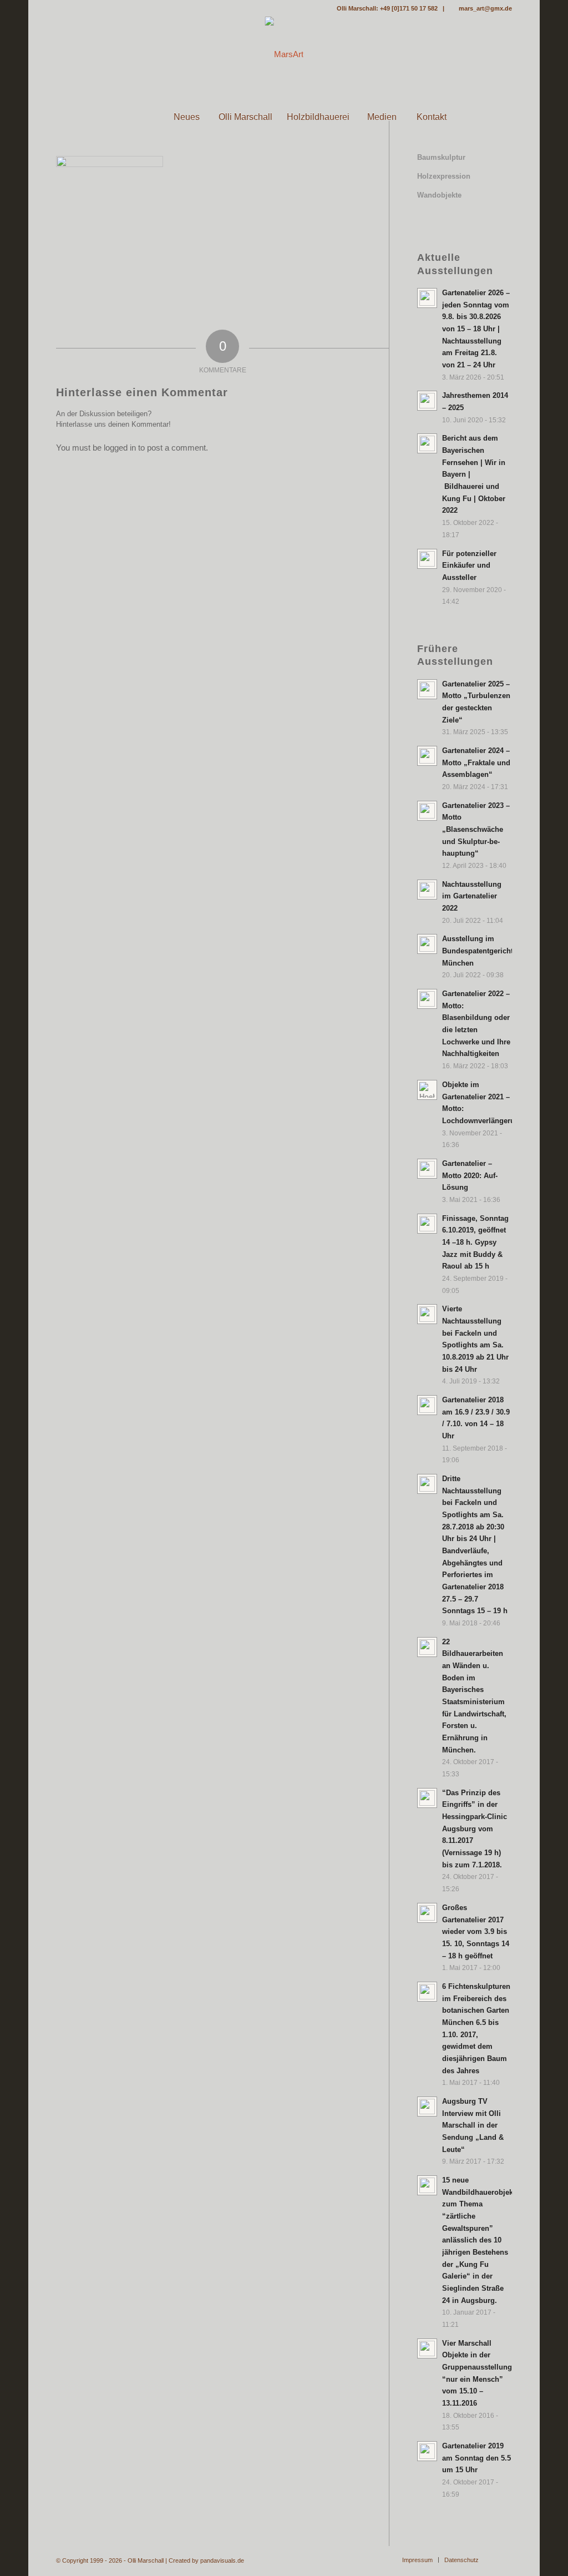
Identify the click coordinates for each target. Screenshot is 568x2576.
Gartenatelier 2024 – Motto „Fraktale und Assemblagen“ (476, 762)
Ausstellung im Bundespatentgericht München (478, 951)
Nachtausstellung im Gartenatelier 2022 (472, 896)
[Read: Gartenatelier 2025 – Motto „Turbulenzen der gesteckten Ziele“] (427, 689)
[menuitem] (136, 117)
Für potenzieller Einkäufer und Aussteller (469, 565)
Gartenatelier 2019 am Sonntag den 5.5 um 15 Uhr (476, 2458)
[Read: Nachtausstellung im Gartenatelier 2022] (427, 890)
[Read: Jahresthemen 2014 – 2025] (427, 401)
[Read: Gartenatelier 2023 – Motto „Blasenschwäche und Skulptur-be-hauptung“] (427, 811)
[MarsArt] (284, 54)
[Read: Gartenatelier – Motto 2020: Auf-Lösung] (427, 1169)
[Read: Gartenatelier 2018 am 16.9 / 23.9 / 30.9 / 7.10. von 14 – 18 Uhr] (427, 1405)
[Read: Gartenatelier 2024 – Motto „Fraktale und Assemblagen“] (427, 756)
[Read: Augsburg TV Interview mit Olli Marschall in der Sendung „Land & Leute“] (427, 2107)
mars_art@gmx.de (485, 8)
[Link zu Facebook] (59, 8)
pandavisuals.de (222, 2560)
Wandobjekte (439, 195)
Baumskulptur (441, 157)
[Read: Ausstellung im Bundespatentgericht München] (427, 944)
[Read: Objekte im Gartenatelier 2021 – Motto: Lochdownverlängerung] (427, 1090)
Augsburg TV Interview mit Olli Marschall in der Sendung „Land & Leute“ (473, 2125)
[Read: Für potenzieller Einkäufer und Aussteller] (427, 559)
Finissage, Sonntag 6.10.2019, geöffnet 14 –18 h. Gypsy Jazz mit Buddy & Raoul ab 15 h (475, 1242)
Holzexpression (444, 176)
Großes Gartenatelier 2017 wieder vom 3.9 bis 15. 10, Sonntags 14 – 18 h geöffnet (476, 1932)
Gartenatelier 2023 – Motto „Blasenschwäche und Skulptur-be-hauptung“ (476, 830)
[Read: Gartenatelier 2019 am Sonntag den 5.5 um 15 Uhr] (427, 2451)
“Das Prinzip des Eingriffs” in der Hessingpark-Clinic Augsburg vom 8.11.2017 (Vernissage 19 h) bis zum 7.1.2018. (475, 1829)
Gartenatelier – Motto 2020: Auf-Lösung (470, 1175)
